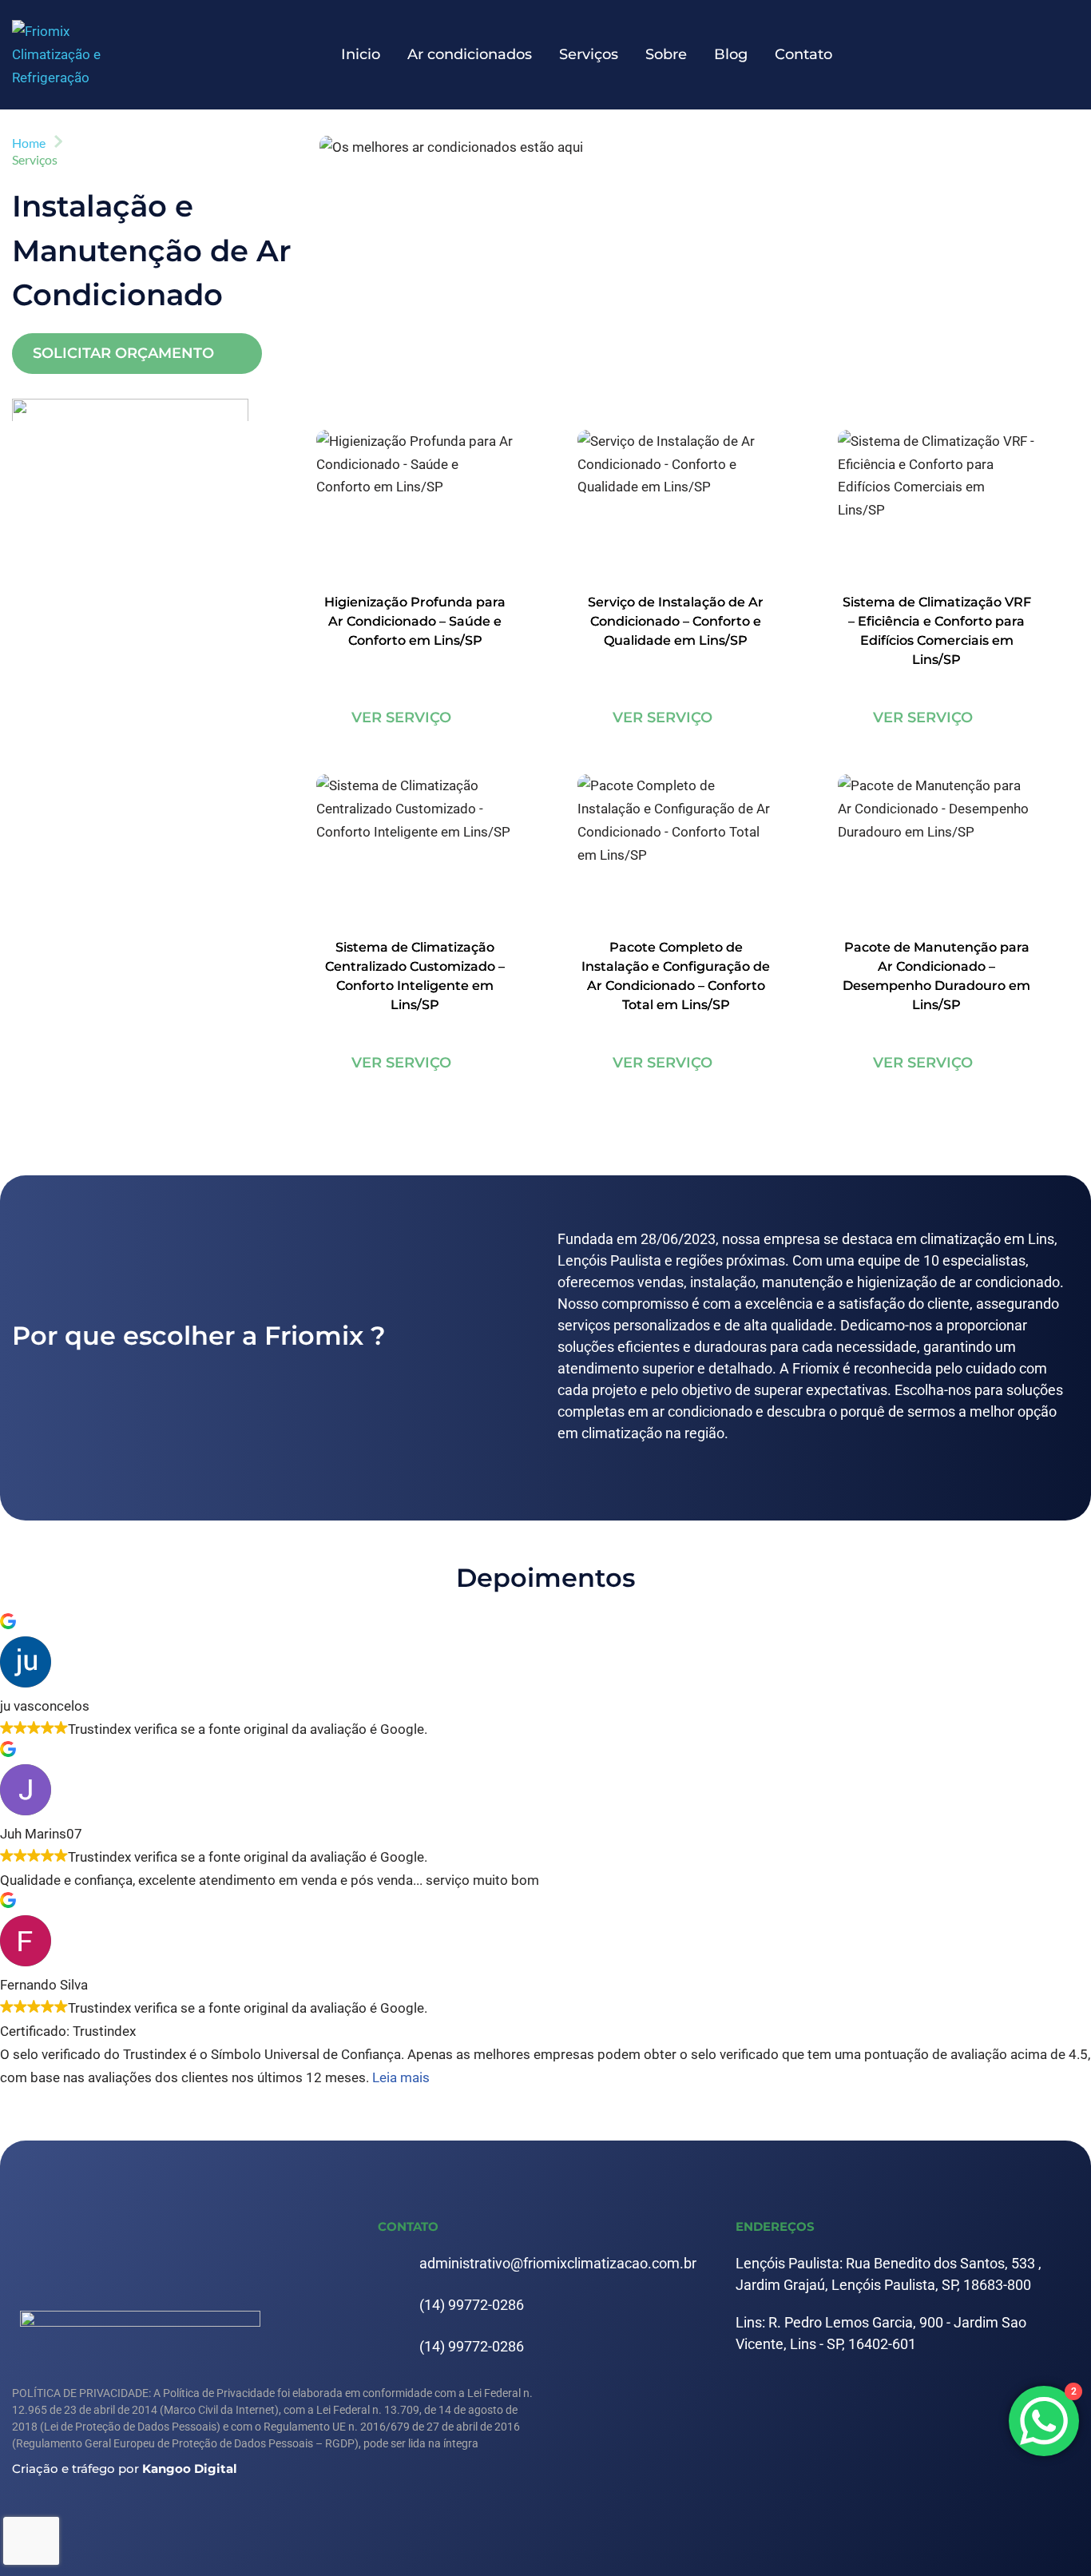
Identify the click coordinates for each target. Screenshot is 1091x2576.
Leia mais (401, 2077)
